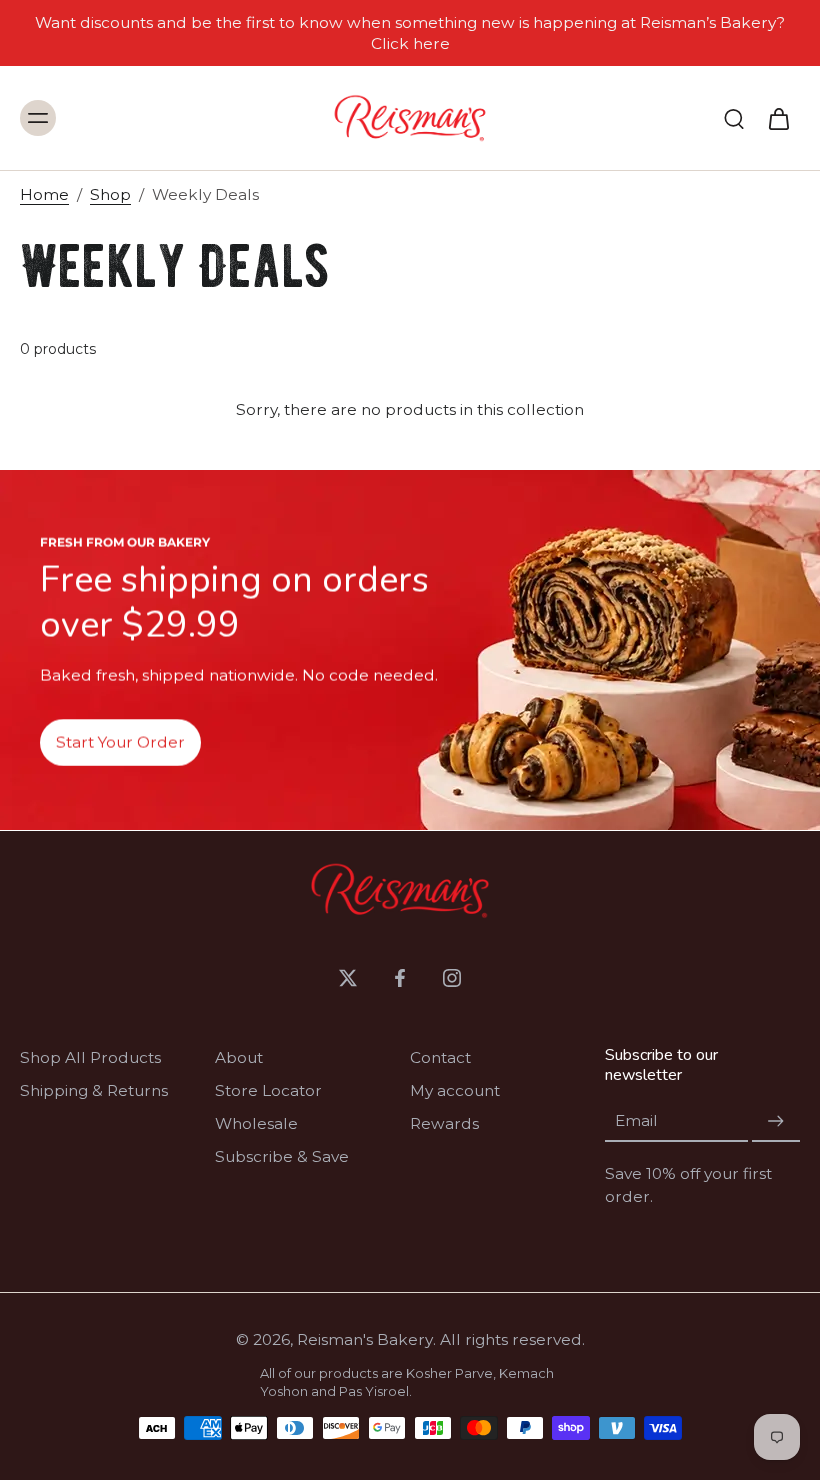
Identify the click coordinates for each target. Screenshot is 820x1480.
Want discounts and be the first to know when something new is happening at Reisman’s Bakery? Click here (410, 33)
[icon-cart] (778, 118)
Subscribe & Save (282, 1156)
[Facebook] (400, 978)
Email (636, 1121)
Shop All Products (90, 1057)
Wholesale (256, 1123)
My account (455, 1090)
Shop (110, 194)
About (239, 1057)
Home (44, 194)
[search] (734, 118)
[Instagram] (452, 978)
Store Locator (268, 1090)
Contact (440, 1057)
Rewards (444, 1123)
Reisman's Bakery (365, 1339)
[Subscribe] (776, 1121)
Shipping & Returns (94, 1090)
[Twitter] (348, 978)
